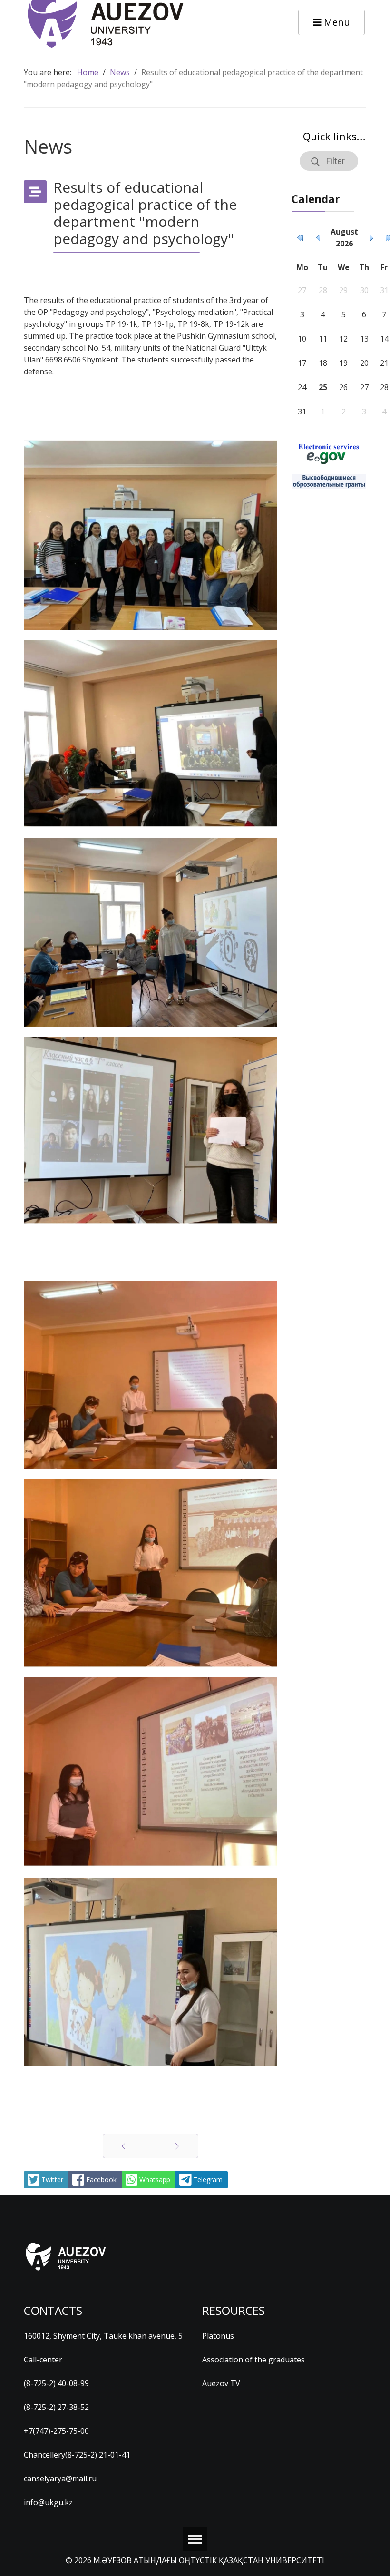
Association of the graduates (253, 2360)
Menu (336, 22)
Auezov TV (221, 2383)
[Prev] (127, 2146)
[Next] (174, 2146)
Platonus (218, 2336)
